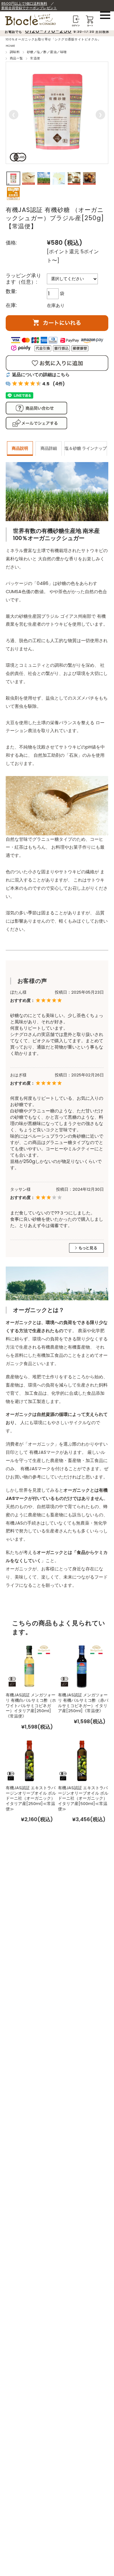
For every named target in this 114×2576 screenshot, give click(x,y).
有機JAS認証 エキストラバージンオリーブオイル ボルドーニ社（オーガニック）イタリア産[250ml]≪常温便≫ (31, 1798)
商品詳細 (49, 448)
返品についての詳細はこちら (41, 375)
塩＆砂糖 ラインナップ (86, 448)
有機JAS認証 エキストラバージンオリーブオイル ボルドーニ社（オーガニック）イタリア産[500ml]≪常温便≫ (83, 1798)
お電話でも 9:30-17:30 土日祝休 (57, 32)
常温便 (35, 58)
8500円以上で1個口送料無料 (24, 3)
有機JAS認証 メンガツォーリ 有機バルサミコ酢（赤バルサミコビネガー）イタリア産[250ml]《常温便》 (83, 1703)
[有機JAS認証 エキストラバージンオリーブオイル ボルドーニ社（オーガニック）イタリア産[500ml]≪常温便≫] (82, 1760)
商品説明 (20, 448)
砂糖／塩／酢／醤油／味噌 (47, 52)
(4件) (59, 384)
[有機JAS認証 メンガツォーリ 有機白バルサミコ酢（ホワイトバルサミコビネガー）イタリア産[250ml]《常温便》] (29, 1665)
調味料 (15, 52)
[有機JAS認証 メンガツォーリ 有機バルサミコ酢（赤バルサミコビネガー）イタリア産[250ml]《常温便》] (82, 1665)
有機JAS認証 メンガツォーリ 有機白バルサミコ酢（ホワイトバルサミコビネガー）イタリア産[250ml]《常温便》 (31, 1706)
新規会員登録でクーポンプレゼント (29, 8)
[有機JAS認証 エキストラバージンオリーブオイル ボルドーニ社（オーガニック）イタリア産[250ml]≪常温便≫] (29, 1760)
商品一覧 (16, 58)
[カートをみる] (90, 18)
